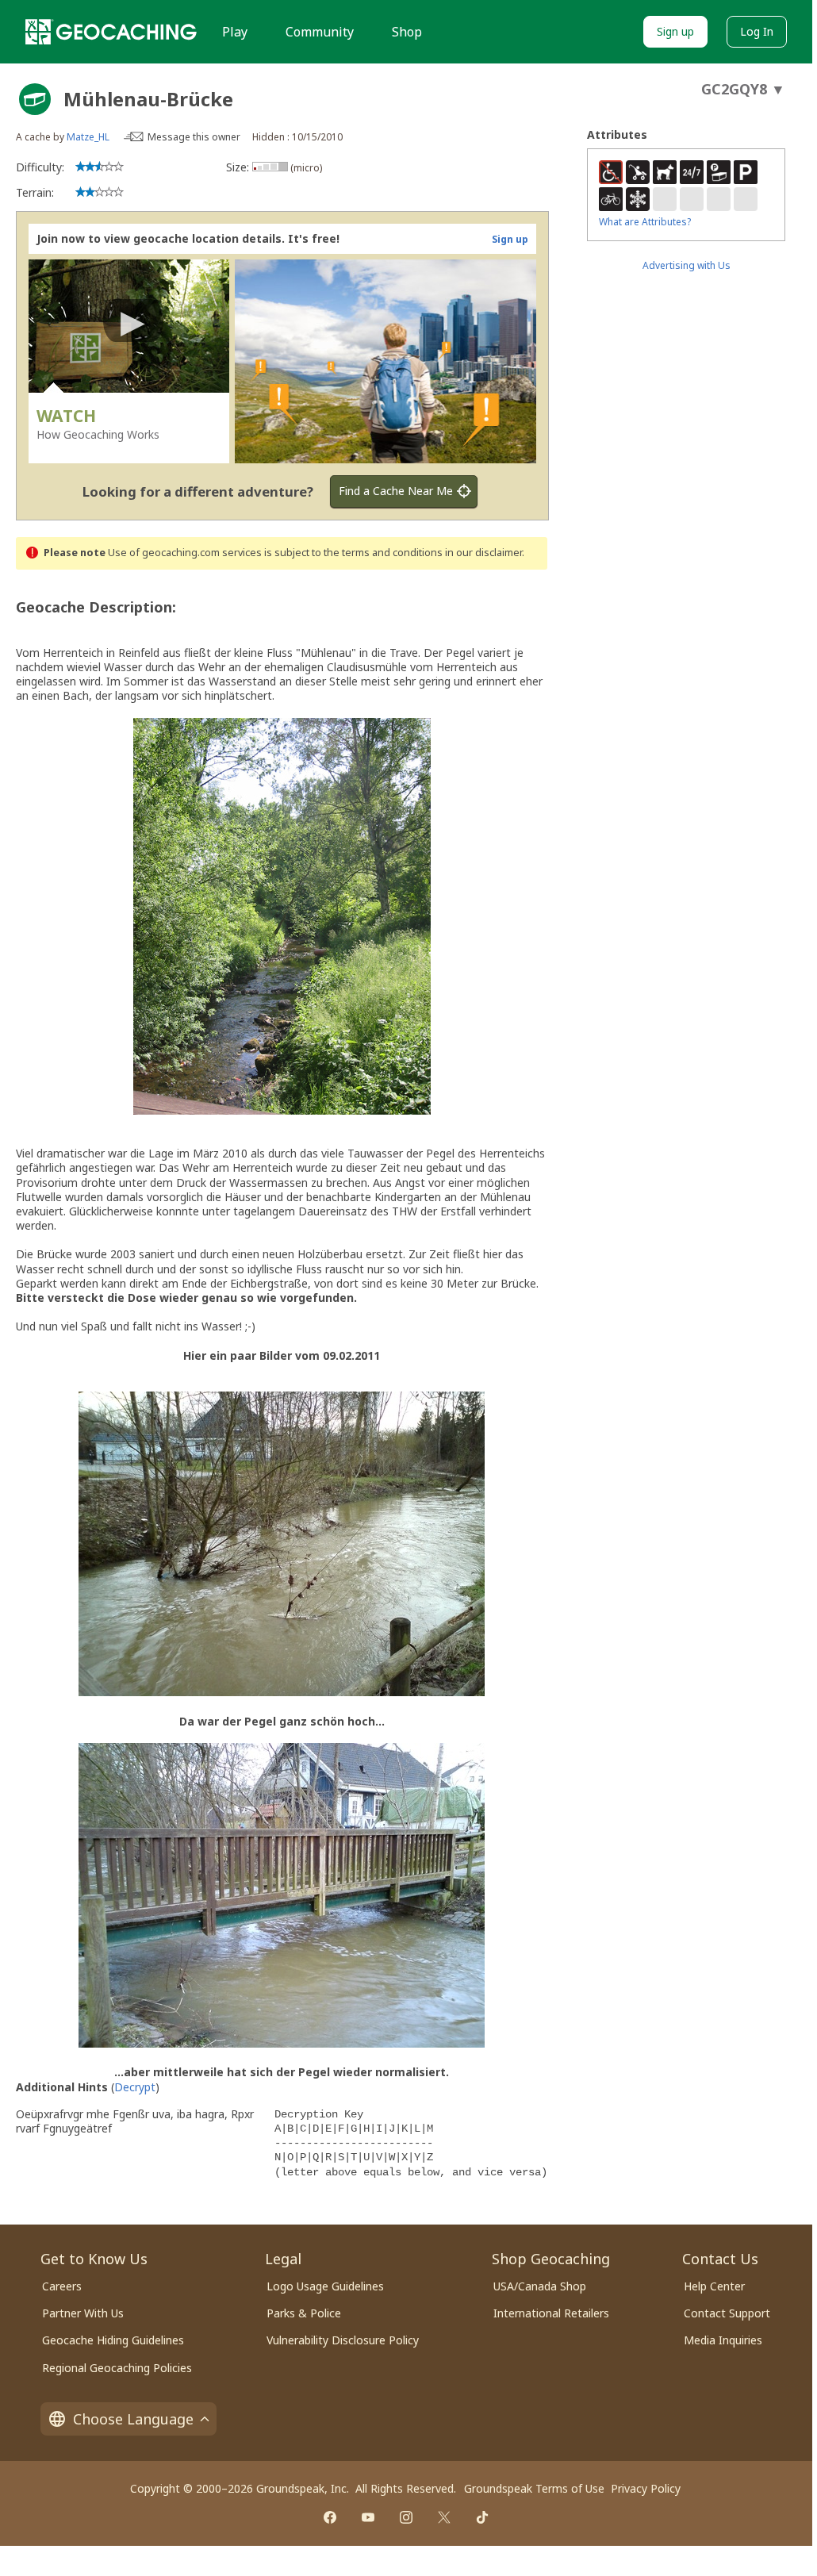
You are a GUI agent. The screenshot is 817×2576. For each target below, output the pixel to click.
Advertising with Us (687, 265)
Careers (62, 2286)
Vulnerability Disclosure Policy (343, 2340)
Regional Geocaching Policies (117, 2368)
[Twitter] (444, 2517)
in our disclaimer (483, 553)
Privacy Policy (646, 2488)
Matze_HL (88, 137)
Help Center (714, 2286)
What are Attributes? (645, 222)
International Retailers (551, 2313)
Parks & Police (304, 2313)
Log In (757, 31)
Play (235, 32)
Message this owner (194, 137)
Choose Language (133, 2419)
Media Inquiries (723, 2340)
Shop (407, 32)
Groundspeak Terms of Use (534, 2488)
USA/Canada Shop (540, 2286)
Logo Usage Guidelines (325, 2286)
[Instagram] (406, 2517)
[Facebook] (330, 2517)
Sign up (675, 31)
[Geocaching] (111, 32)
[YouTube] (368, 2517)
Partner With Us (83, 2313)
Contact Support (727, 2313)
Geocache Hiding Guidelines (113, 2340)
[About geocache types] (35, 99)
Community (320, 32)
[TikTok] (482, 2517)
